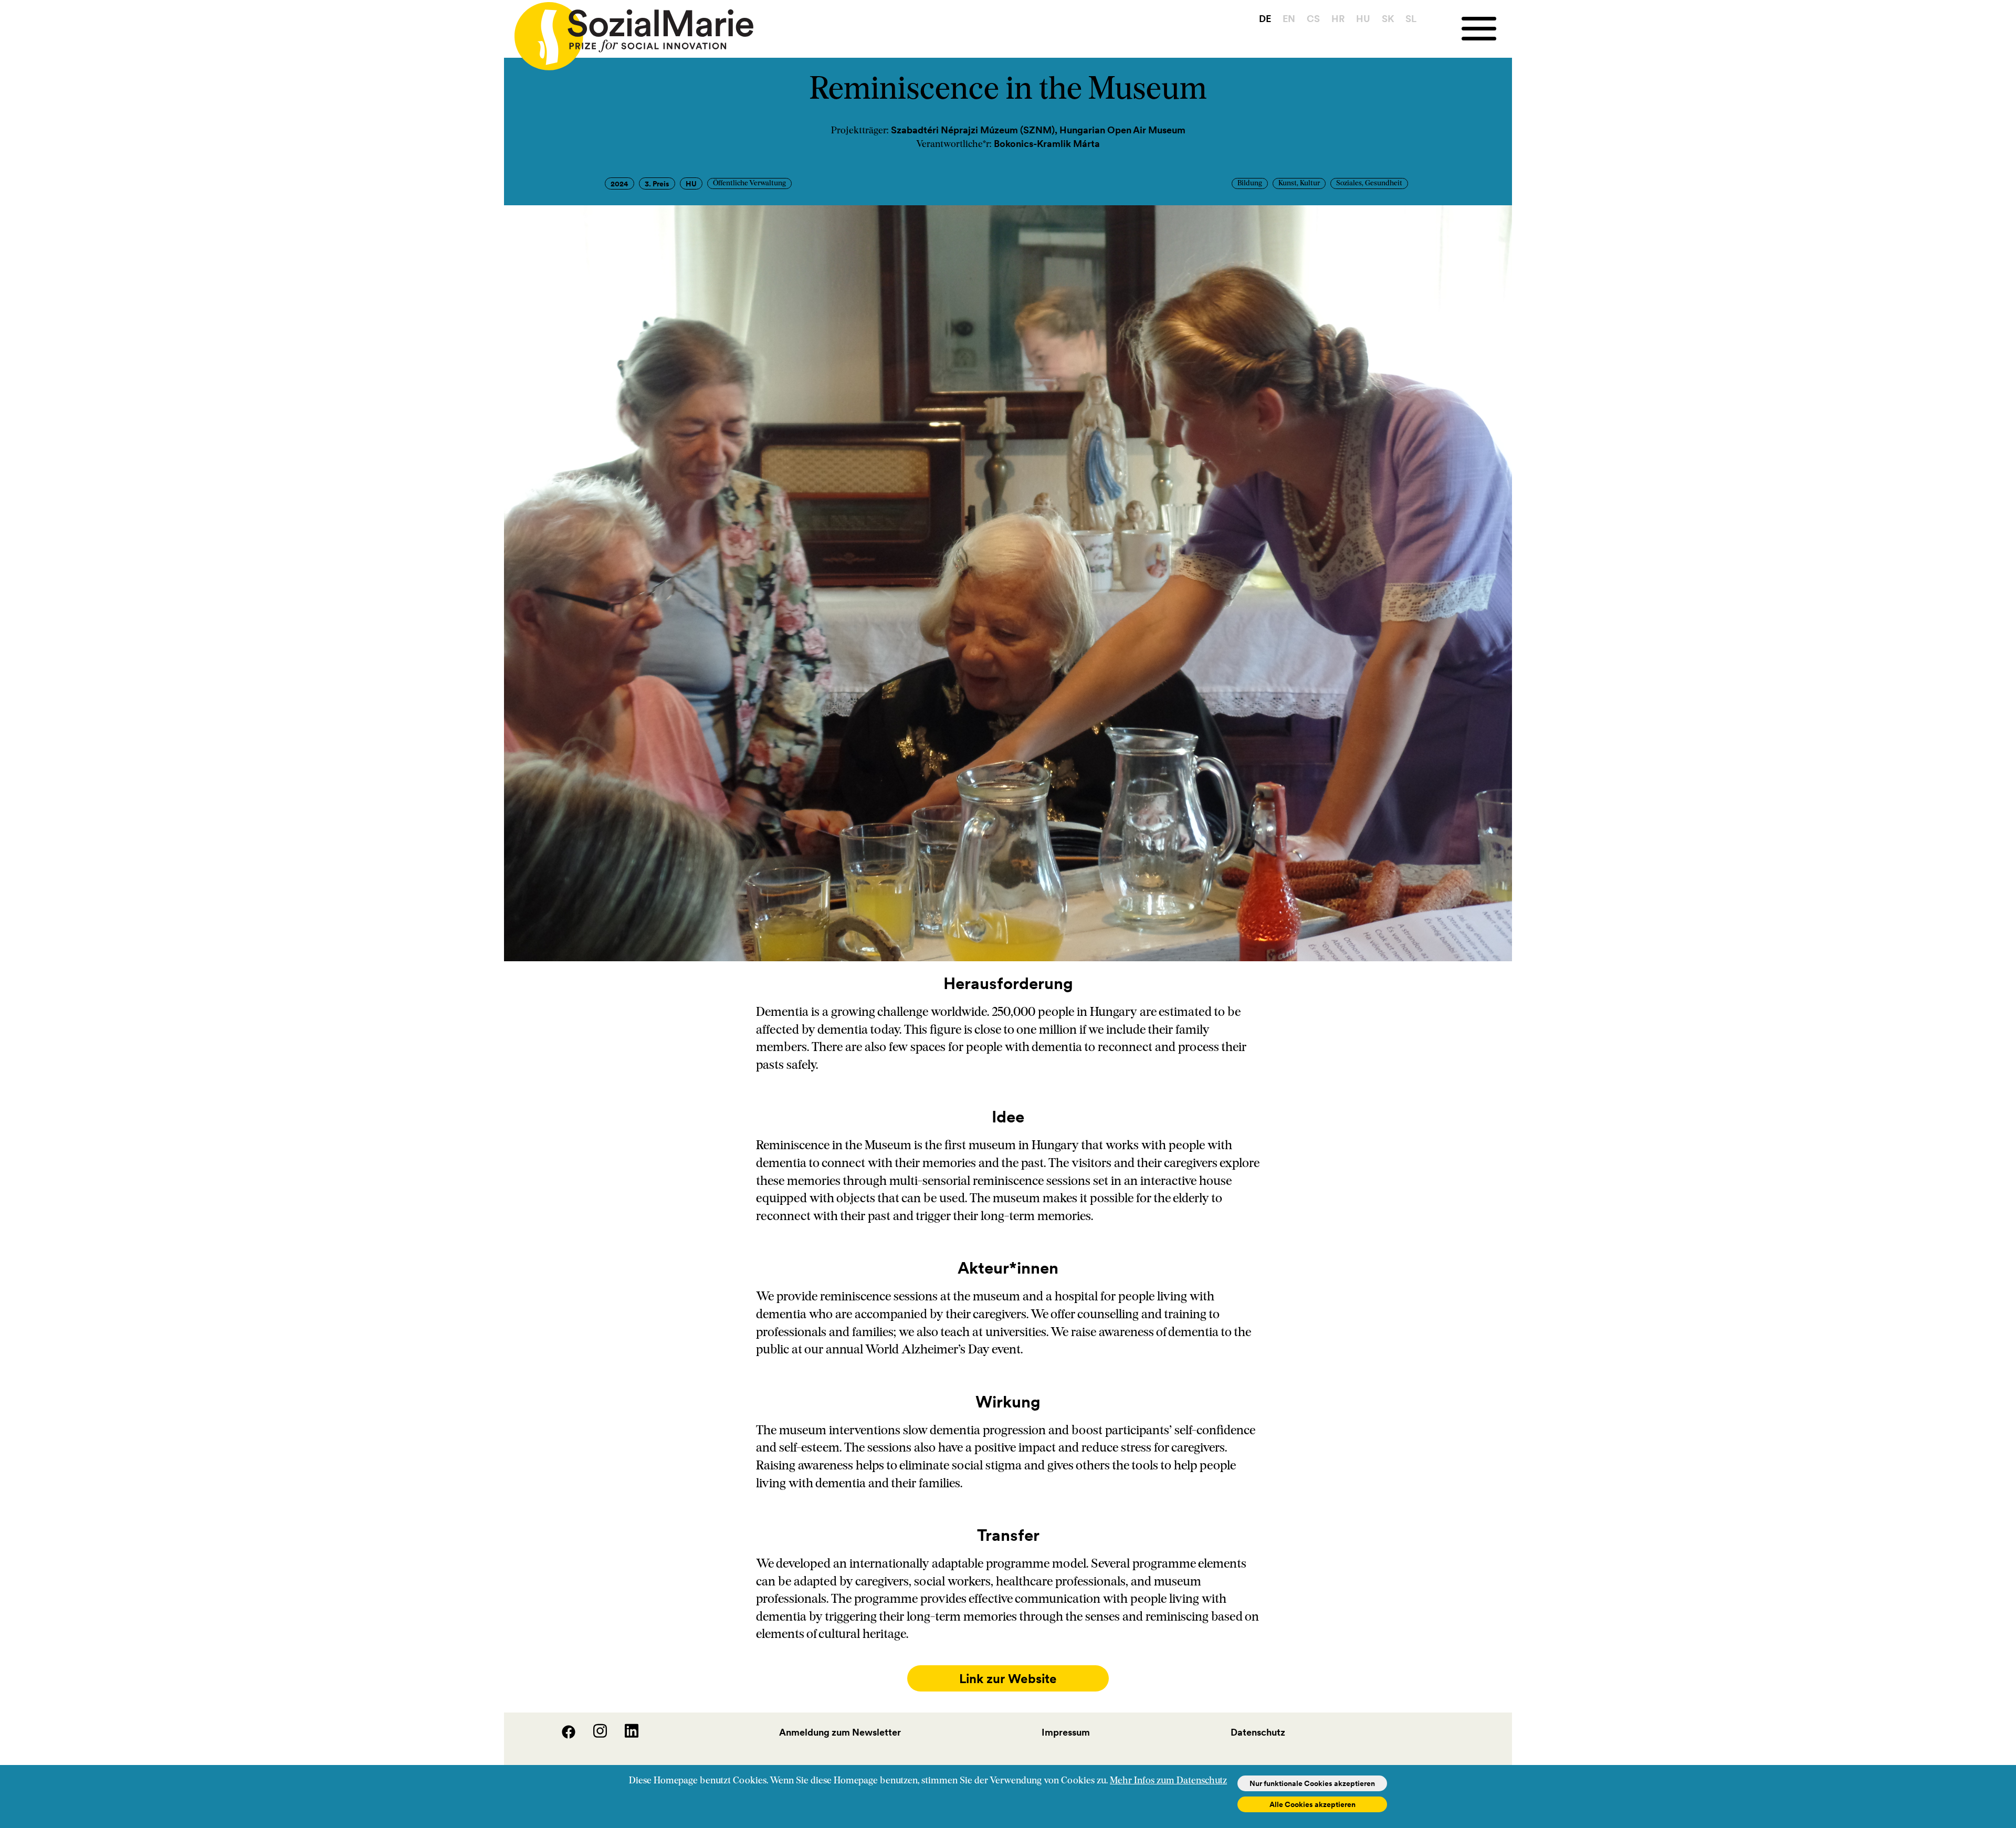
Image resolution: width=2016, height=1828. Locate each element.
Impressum (1066, 1732)
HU (1363, 19)
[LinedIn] (624, 1735)
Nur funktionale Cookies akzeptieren (1312, 1783)
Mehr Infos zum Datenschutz (1168, 1781)
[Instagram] (593, 1735)
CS (1313, 19)
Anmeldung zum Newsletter (840, 1732)
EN (1289, 19)
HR (1338, 19)
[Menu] (1487, 29)
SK (1388, 19)
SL (1411, 19)
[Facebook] (562, 1735)
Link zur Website (1008, 1679)
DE (1265, 19)
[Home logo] (629, 31)
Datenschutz (1258, 1732)
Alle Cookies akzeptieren (1312, 1804)
